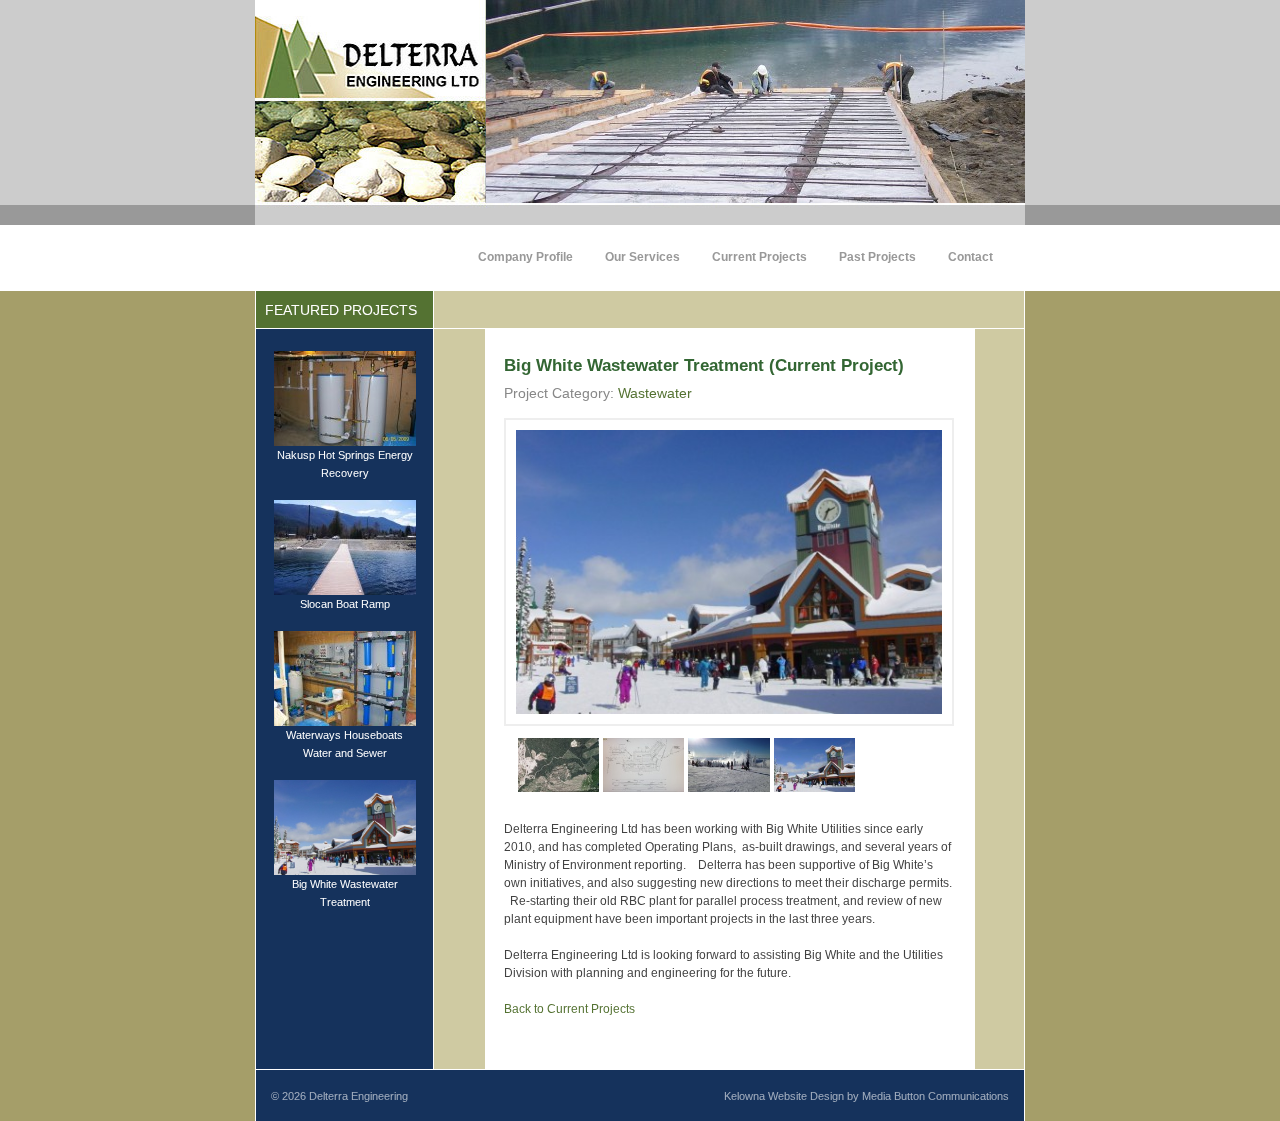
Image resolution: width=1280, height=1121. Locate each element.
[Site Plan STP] (558, 764)
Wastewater (655, 393)
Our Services (642, 257)
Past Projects (877, 257)
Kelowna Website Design (784, 1096)
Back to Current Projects (569, 1009)
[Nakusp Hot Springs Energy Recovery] (345, 397)
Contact (970, 257)
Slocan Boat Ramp (345, 604)
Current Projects (759, 257)
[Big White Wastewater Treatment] (345, 826)
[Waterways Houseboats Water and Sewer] (345, 677)
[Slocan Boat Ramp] (345, 546)
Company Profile (525, 257)
